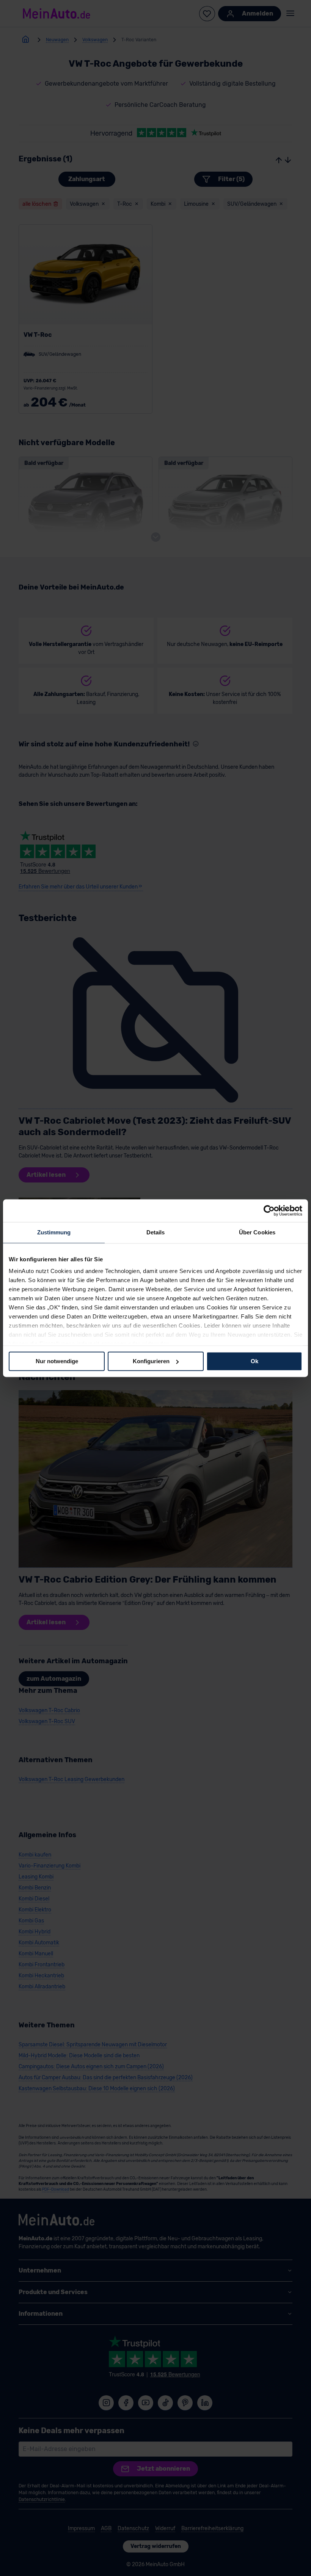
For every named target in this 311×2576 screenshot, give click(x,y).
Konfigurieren (151, 1361)
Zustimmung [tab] (54, 1232)
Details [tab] (156, 1232)
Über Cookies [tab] (257, 1232)
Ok (254, 1361)
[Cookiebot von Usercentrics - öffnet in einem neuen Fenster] (269, 1211)
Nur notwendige (57, 1361)
